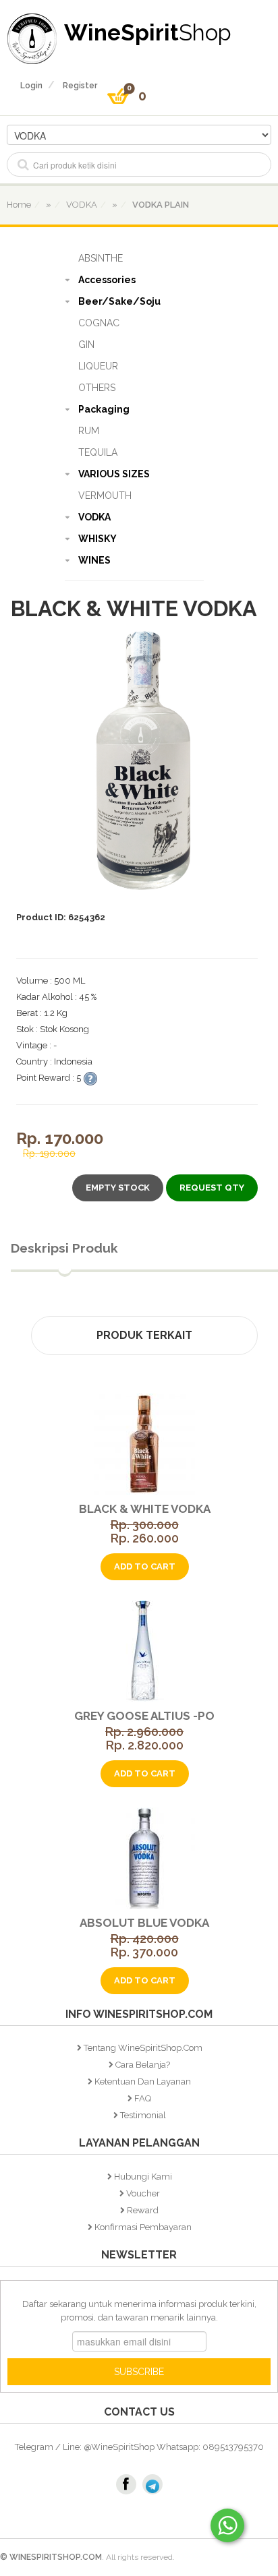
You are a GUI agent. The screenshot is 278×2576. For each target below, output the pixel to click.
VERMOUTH (105, 496)
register (80, 86)
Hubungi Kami (143, 2177)
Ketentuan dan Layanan (143, 2081)
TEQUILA (98, 452)
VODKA (94, 517)
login (31, 86)
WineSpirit (148, 32)
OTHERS (97, 388)
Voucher (143, 2193)
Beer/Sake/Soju (119, 301)
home (19, 205)
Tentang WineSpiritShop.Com (143, 2048)
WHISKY (98, 539)
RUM (89, 431)
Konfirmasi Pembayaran (143, 2227)
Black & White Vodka (145, 1509)
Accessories (107, 280)
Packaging (104, 409)
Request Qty (212, 1188)
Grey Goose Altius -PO (144, 1716)
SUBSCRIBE (139, 2372)
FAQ (143, 2098)
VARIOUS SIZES (114, 474)
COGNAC (99, 323)
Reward (143, 2210)
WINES (94, 560)
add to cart (145, 1566)
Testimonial (143, 2115)
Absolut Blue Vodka (144, 1923)
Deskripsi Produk (64, 1248)
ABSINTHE (101, 258)
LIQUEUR (98, 366)
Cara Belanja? (143, 2065)
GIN (86, 345)
